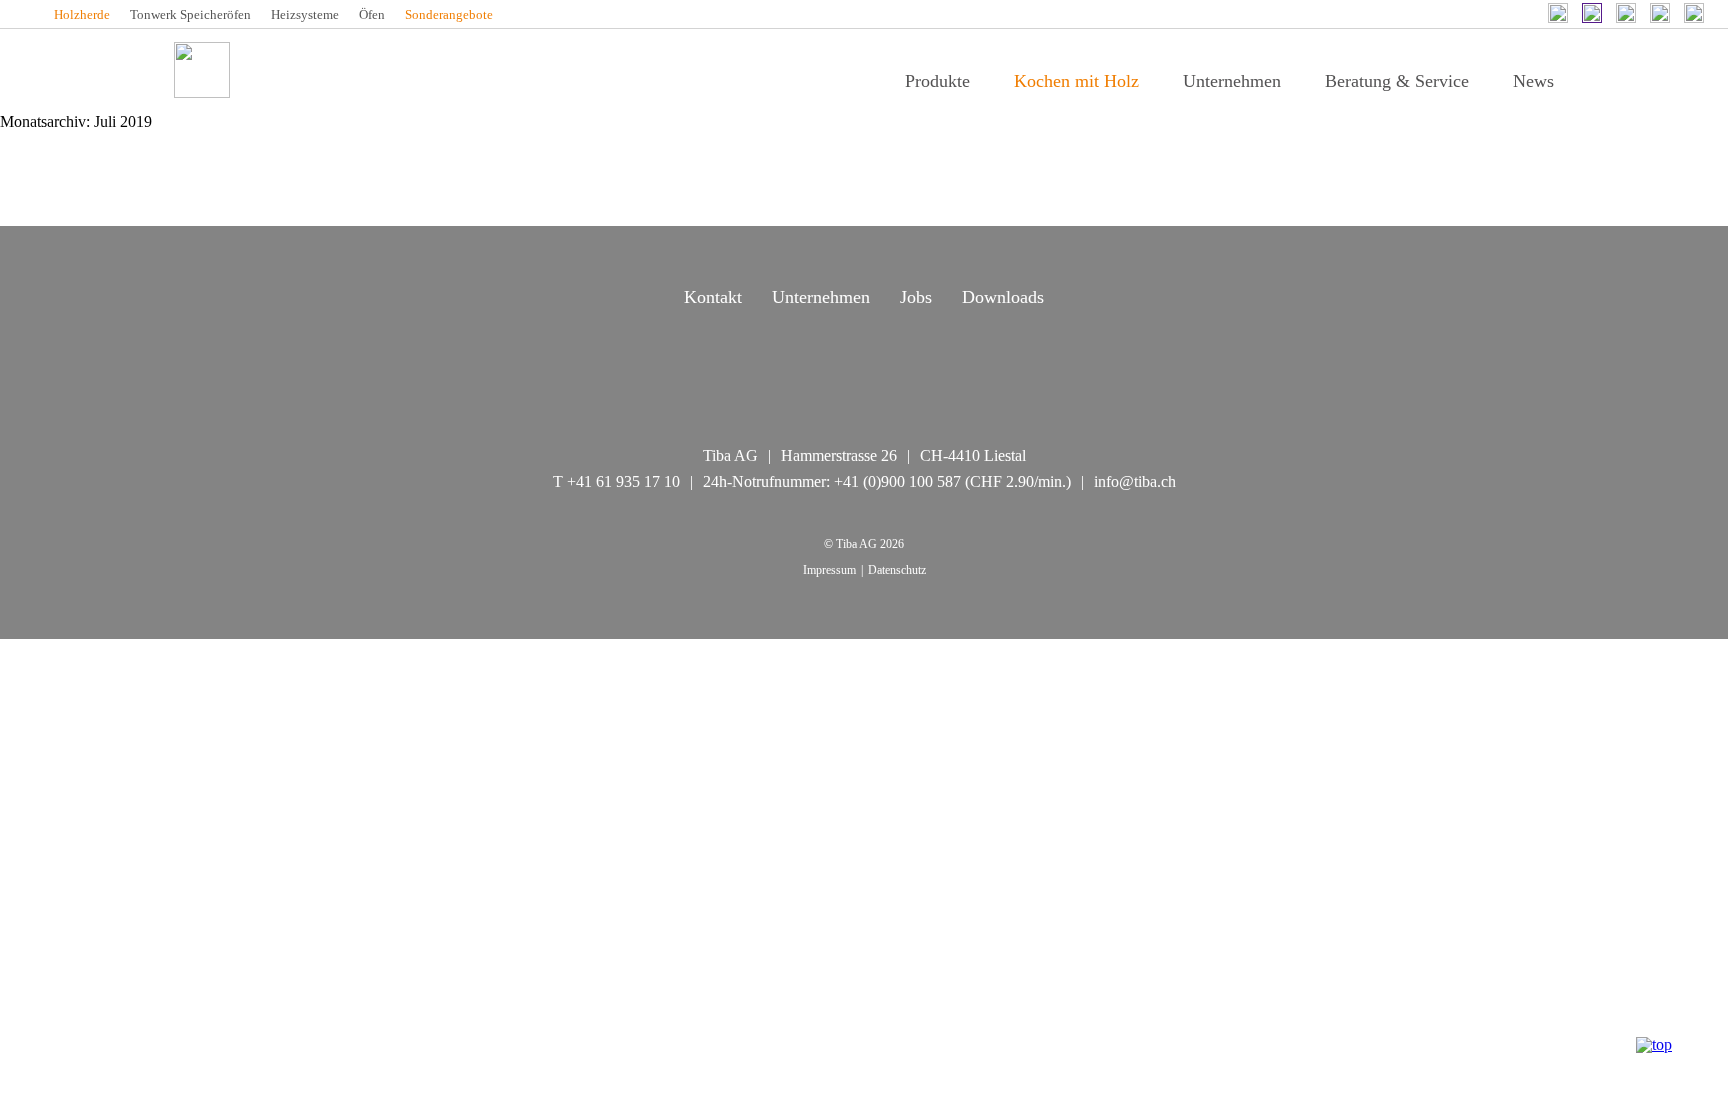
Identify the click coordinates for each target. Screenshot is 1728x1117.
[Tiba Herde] (202, 70)
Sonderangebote (449, 14)
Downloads (1003, 297)
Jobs (916, 297)
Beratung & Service (1397, 81)
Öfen (372, 14)
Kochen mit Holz (1076, 81)
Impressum (829, 570)
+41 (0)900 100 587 (897, 481)
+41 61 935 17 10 (623, 481)
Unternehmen (1232, 81)
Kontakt (713, 297)
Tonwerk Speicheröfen (190, 14)
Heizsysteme (305, 14)
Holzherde (82, 14)
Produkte (937, 81)
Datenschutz (897, 570)
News (1533, 81)
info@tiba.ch (1135, 481)
